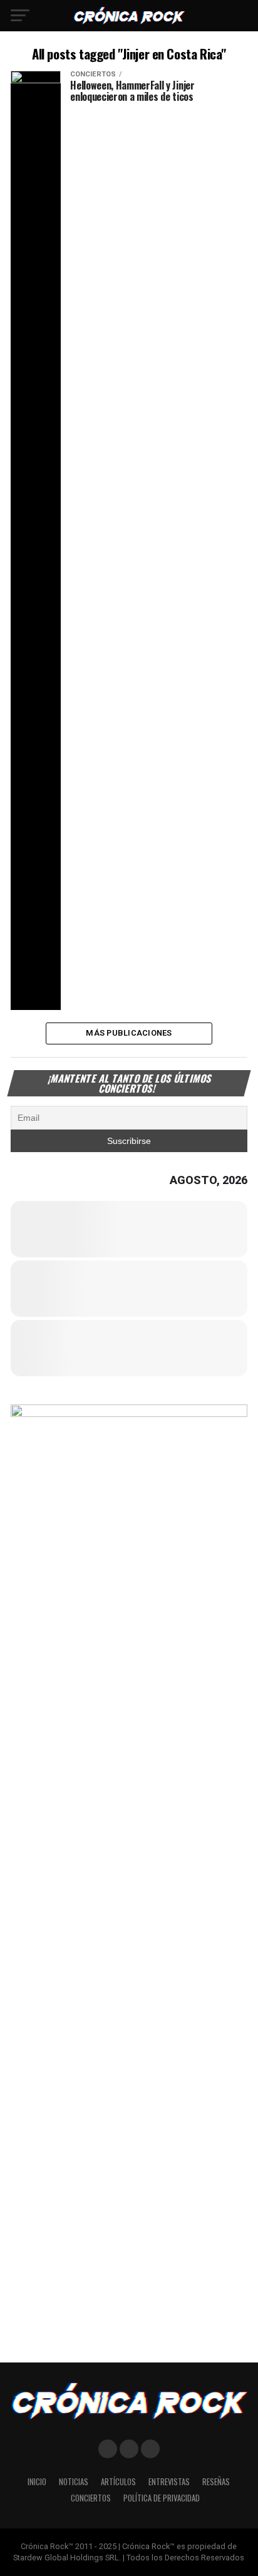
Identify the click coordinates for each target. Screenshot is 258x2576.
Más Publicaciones (129, 1033)
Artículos (118, 2482)
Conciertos (91, 2498)
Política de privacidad (162, 2498)
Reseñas (216, 2482)
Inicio (37, 2482)
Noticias (74, 2482)
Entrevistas (169, 2482)
